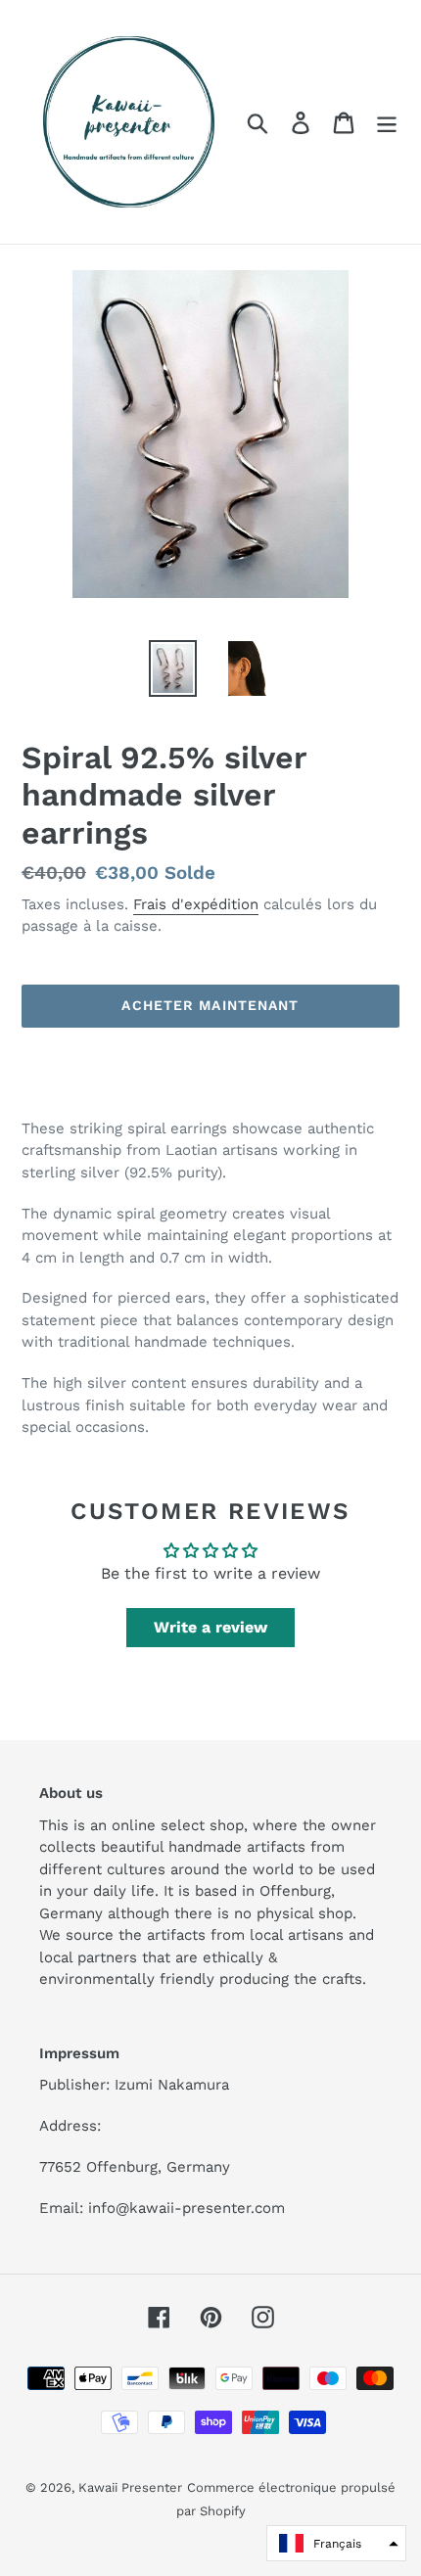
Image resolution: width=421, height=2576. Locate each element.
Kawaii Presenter (130, 2487)
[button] (336, 2543)
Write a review (210, 1627)
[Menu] (387, 122)
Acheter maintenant (210, 1005)
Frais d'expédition (196, 904)
